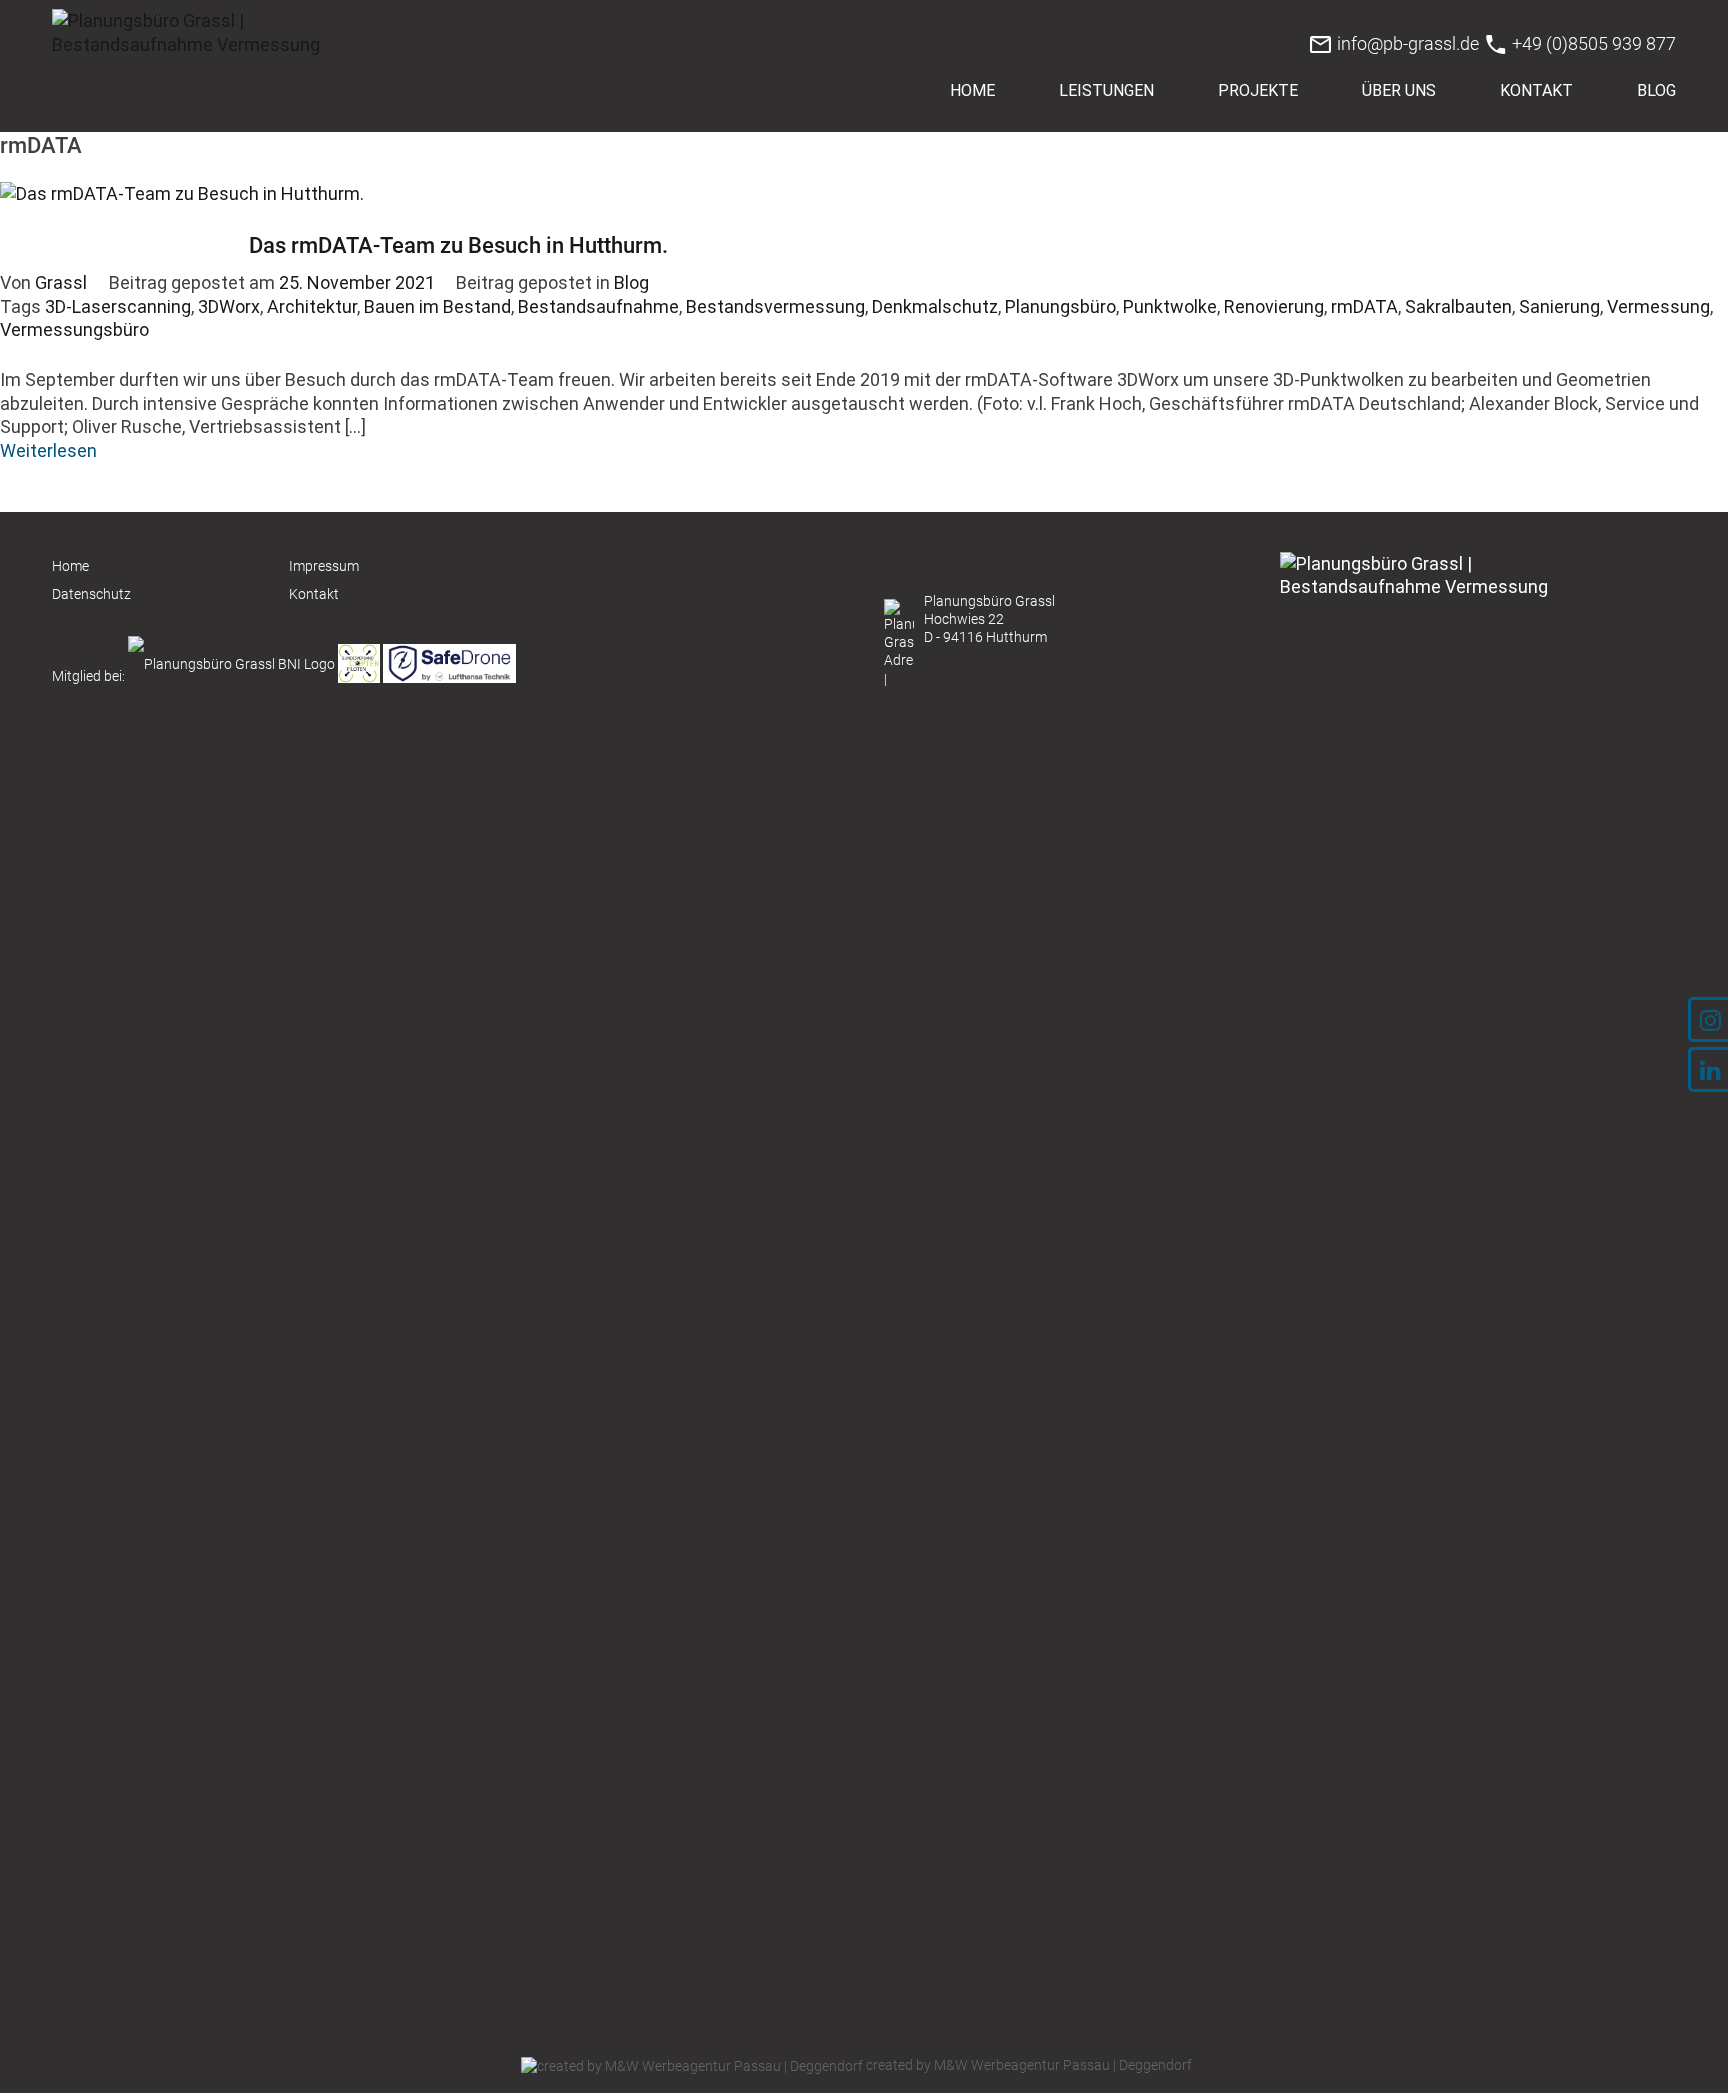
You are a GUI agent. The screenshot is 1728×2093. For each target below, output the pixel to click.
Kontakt (1536, 90)
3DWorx (229, 306)
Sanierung (1559, 306)
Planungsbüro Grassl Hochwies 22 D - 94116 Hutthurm (989, 619)
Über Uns (1399, 90)
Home (972, 90)
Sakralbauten (1458, 306)
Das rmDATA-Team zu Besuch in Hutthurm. (458, 245)
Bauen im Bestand (437, 306)
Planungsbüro (1060, 306)
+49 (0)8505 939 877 (1592, 43)
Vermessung (1658, 306)
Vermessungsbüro (74, 329)
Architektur (312, 306)
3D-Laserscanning (118, 306)
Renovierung (1274, 306)
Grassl (61, 282)
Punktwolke (1170, 306)
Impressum (324, 566)
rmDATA (1364, 306)
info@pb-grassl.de (1406, 43)
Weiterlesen (48, 450)
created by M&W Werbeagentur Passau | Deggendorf (1027, 2065)
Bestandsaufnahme (598, 306)
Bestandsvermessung (775, 306)
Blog (1656, 90)
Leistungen (1106, 90)
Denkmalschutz (935, 306)
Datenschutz (91, 594)
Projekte (1258, 90)
